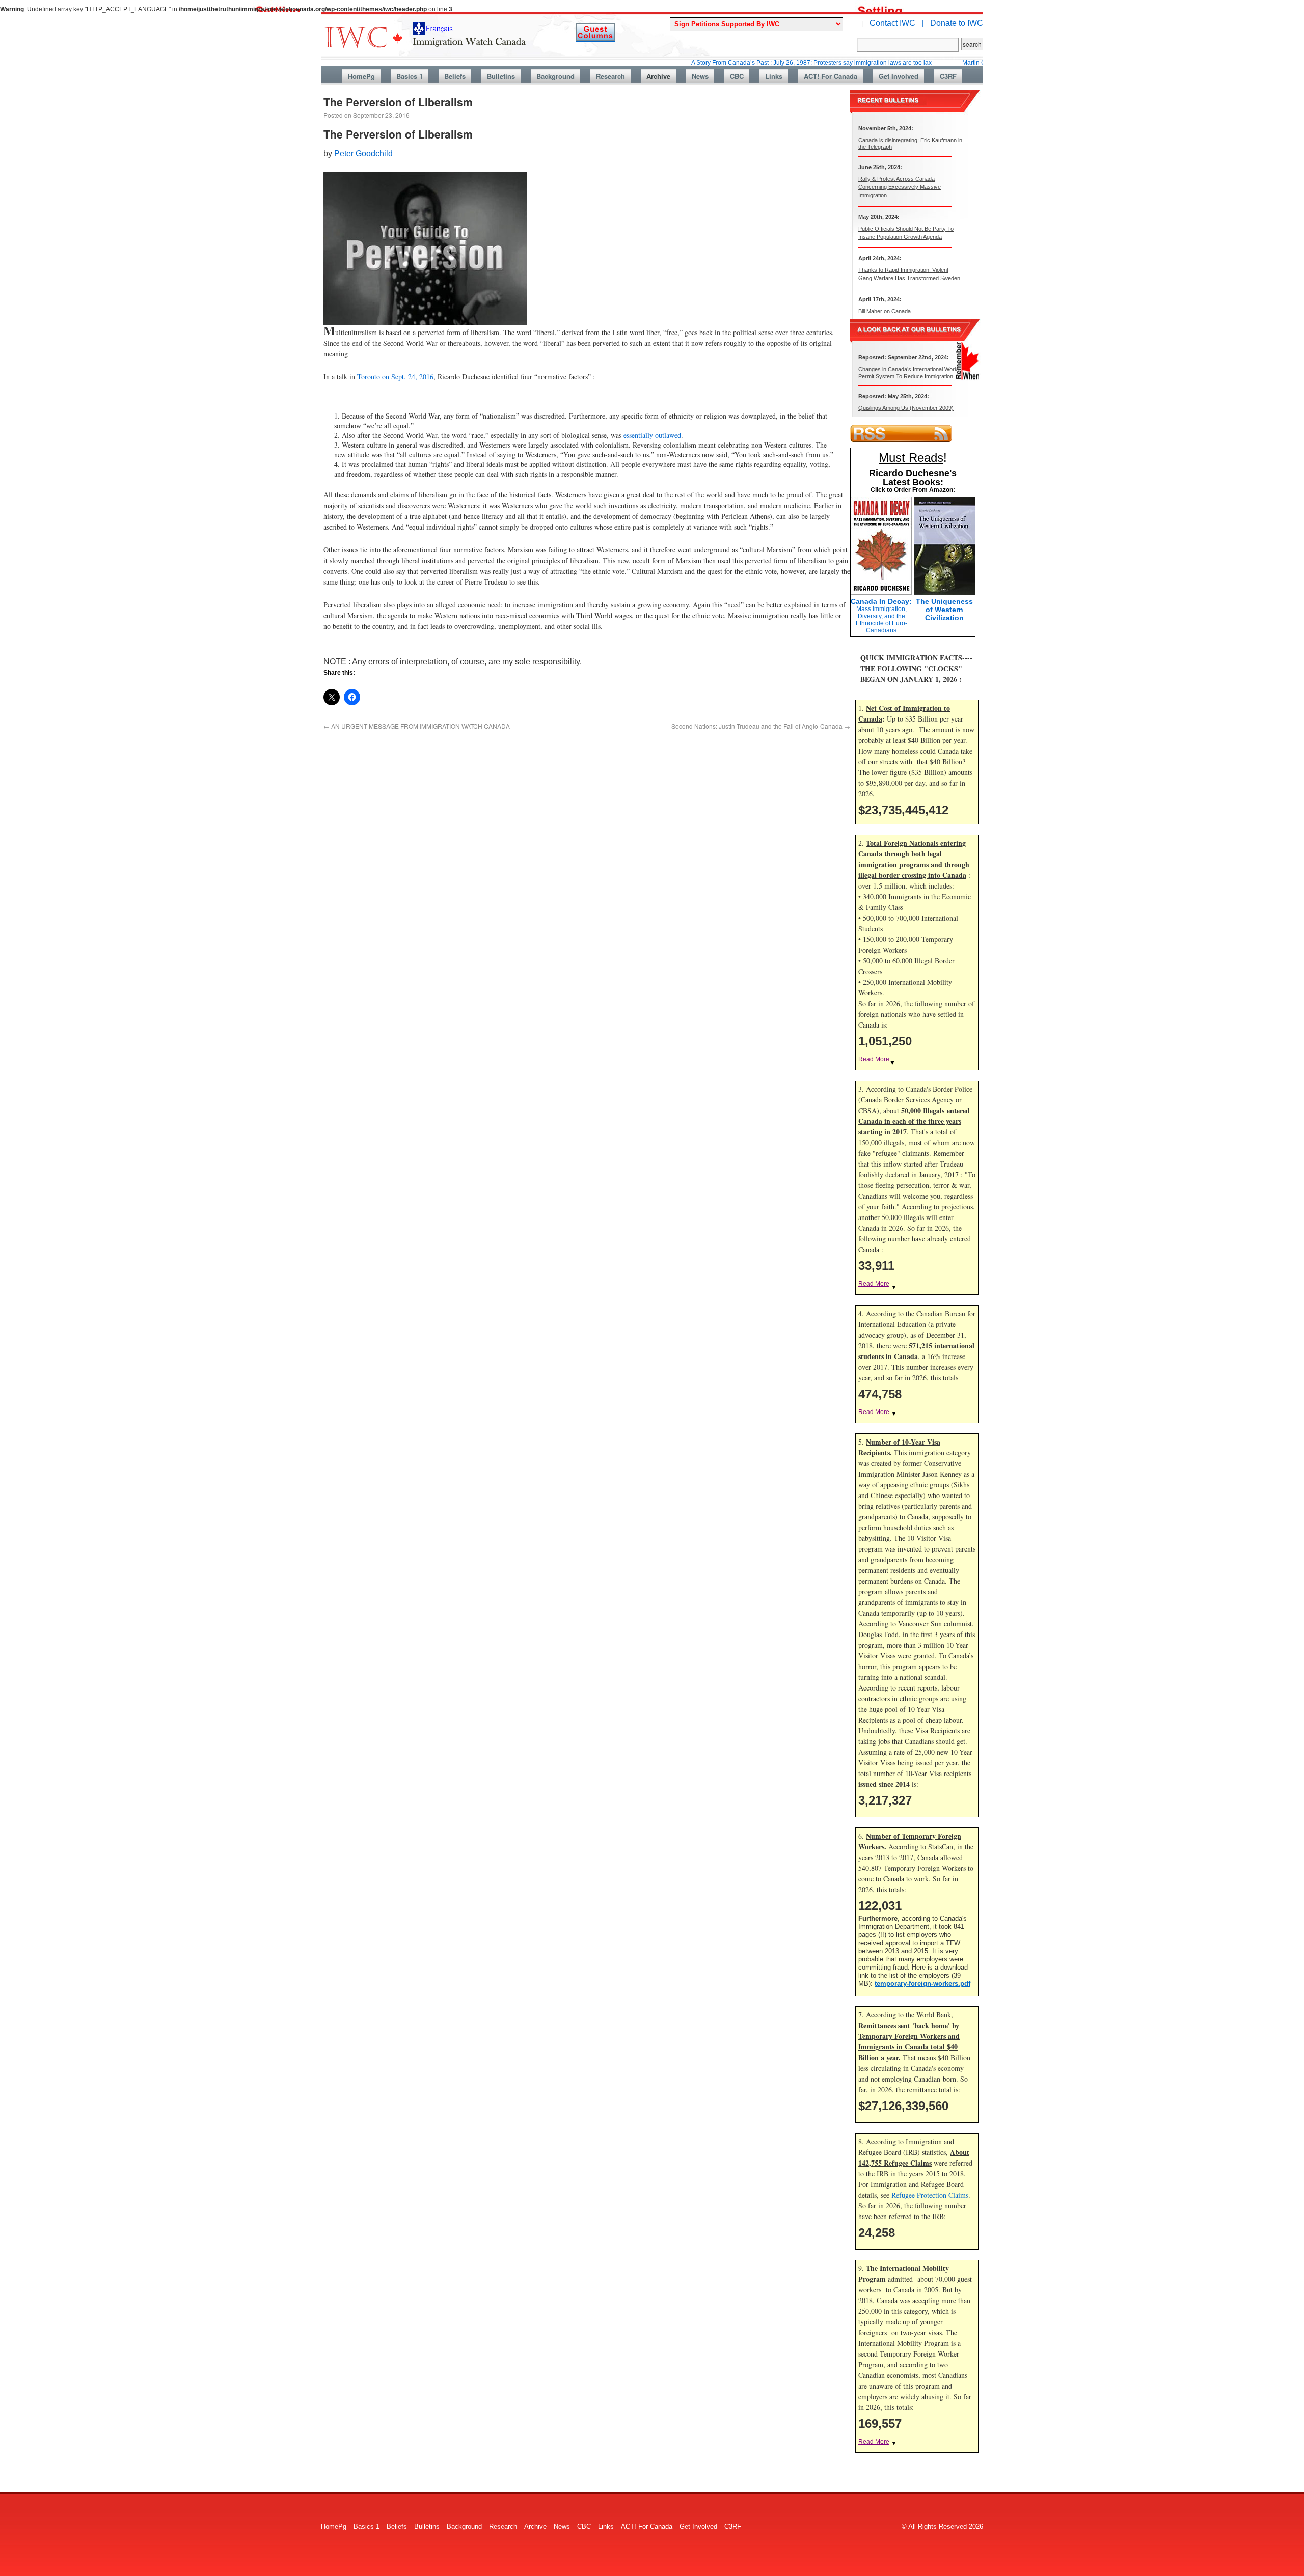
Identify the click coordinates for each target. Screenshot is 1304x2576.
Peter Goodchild (363, 154)
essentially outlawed (652, 435)
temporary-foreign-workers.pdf (922, 1984)
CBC (737, 76)
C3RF (948, 76)
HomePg (361, 76)
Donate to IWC (957, 23)
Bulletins (501, 76)
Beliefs (455, 76)
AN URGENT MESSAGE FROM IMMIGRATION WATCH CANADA (417, 726)
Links (774, 76)
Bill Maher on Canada (885, 311)
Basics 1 (410, 76)
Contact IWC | (896, 23)
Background (555, 76)
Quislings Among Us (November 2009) (906, 408)
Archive (658, 76)
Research (610, 76)
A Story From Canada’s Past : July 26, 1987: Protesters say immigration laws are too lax (737, 63)
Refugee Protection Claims (930, 2195)
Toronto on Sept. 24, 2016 (395, 377)
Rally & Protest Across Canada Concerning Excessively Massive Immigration (900, 187)
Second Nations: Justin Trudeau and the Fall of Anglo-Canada (761, 726)
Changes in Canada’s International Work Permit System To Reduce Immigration (908, 372)
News (700, 76)
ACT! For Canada (831, 76)
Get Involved (899, 76)
